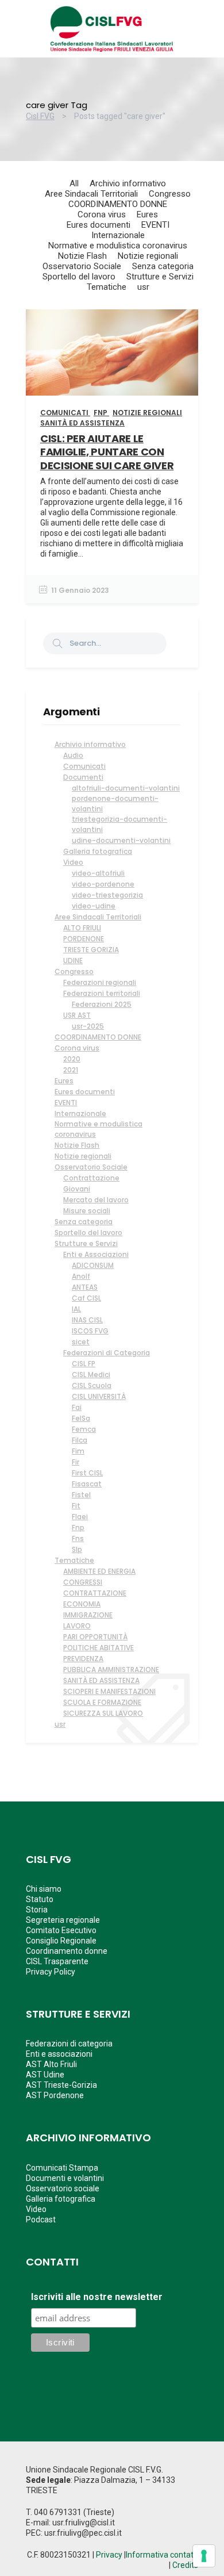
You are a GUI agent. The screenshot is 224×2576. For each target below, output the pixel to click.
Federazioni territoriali (102, 993)
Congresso (74, 971)
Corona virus (77, 1048)
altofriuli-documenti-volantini (126, 788)
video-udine (94, 906)
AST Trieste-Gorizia (61, 2085)
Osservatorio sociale (63, 2188)
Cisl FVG (40, 116)
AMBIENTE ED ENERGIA (99, 1571)
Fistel (81, 1495)
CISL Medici (91, 1375)
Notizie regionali (83, 1156)
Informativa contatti (162, 2555)
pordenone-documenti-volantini (115, 804)
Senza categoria (84, 1222)
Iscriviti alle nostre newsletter (97, 2297)
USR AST (77, 1015)
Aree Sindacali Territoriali (98, 917)
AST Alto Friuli (51, 2064)
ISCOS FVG (90, 1331)
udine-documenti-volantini (121, 840)
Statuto (40, 1899)
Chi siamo (44, 1889)
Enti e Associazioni (96, 1254)
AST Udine (45, 2075)
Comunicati (84, 766)
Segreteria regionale (63, 1920)
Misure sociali (87, 1211)
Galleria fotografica (98, 851)
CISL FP (84, 1364)
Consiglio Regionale (61, 1941)
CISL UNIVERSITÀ (99, 1396)
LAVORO (77, 1626)
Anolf (81, 1276)
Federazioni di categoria (69, 2044)
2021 (71, 1070)
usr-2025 (88, 1026)
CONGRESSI (83, 1582)
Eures (64, 1081)
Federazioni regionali (100, 982)
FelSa (81, 1418)
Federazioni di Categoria (107, 1353)
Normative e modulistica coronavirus (99, 1129)
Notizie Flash (77, 1145)
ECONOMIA (82, 1604)
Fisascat (87, 1484)
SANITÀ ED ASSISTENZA (101, 1680)
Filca (80, 1440)
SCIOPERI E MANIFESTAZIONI (109, 1691)
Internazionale (80, 1113)
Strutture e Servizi (86, 1243)
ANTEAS (85, 1287)
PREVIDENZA (83, 1659)
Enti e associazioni (59, 2054)
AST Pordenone (55, 2095)
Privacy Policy (51, 1972)
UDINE (73, 961)
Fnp (78, 1527)
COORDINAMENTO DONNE (98, 1037)
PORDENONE (84, 939)
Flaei (80, 1517)
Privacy (109, 2555)
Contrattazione (91, 1178)
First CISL (87, 1473)
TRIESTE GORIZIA (91, 950)
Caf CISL (86, 1298)
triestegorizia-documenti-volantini (119, 824)
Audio (73, 755)
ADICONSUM (93, 1265)
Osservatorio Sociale (91, 1167)
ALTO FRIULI (82, 928)
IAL (76, 1309)
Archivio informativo (90, 744)
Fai (77, 1407)
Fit (76, 1506)
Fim (78, 1451)
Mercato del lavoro (96, 1200)
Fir (76, 1462)
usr (60, 1724)
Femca (84, 1429)
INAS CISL (87, 1320)
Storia (37, 1910)
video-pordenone (103, 884)
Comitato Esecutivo (61, 1930)
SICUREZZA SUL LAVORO (103, 1713)
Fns (78, 1538)
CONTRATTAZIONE (95, 1593)
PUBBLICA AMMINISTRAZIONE (111, 1670)
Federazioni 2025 (102, 1004)
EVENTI (66, 1103)
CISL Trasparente (57, 1961)
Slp (77, 1549)
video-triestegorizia (107, 895)
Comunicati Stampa (62, 2168)
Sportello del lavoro (88, 1233)
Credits (185, 2565)
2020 (72, 1059)
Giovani (77, 1189)
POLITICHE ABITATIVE (99, 1648)
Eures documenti (85, 1092)
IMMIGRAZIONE (88, 1615)
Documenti (83, 777)
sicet (81, 1342)
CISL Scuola (92, 1385)
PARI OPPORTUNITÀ (95, 1637)
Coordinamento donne (67, 1951)
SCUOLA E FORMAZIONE (102, 1702)
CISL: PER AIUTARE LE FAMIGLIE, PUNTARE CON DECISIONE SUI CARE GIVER (107, 452)
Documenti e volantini (65, 2178)
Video (73, 862)
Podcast (41, 2219)
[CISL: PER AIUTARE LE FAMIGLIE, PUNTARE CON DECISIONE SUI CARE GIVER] (112, 352)
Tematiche (74, 1560)
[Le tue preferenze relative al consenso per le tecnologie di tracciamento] (204, 2556)
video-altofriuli (98, 873)
